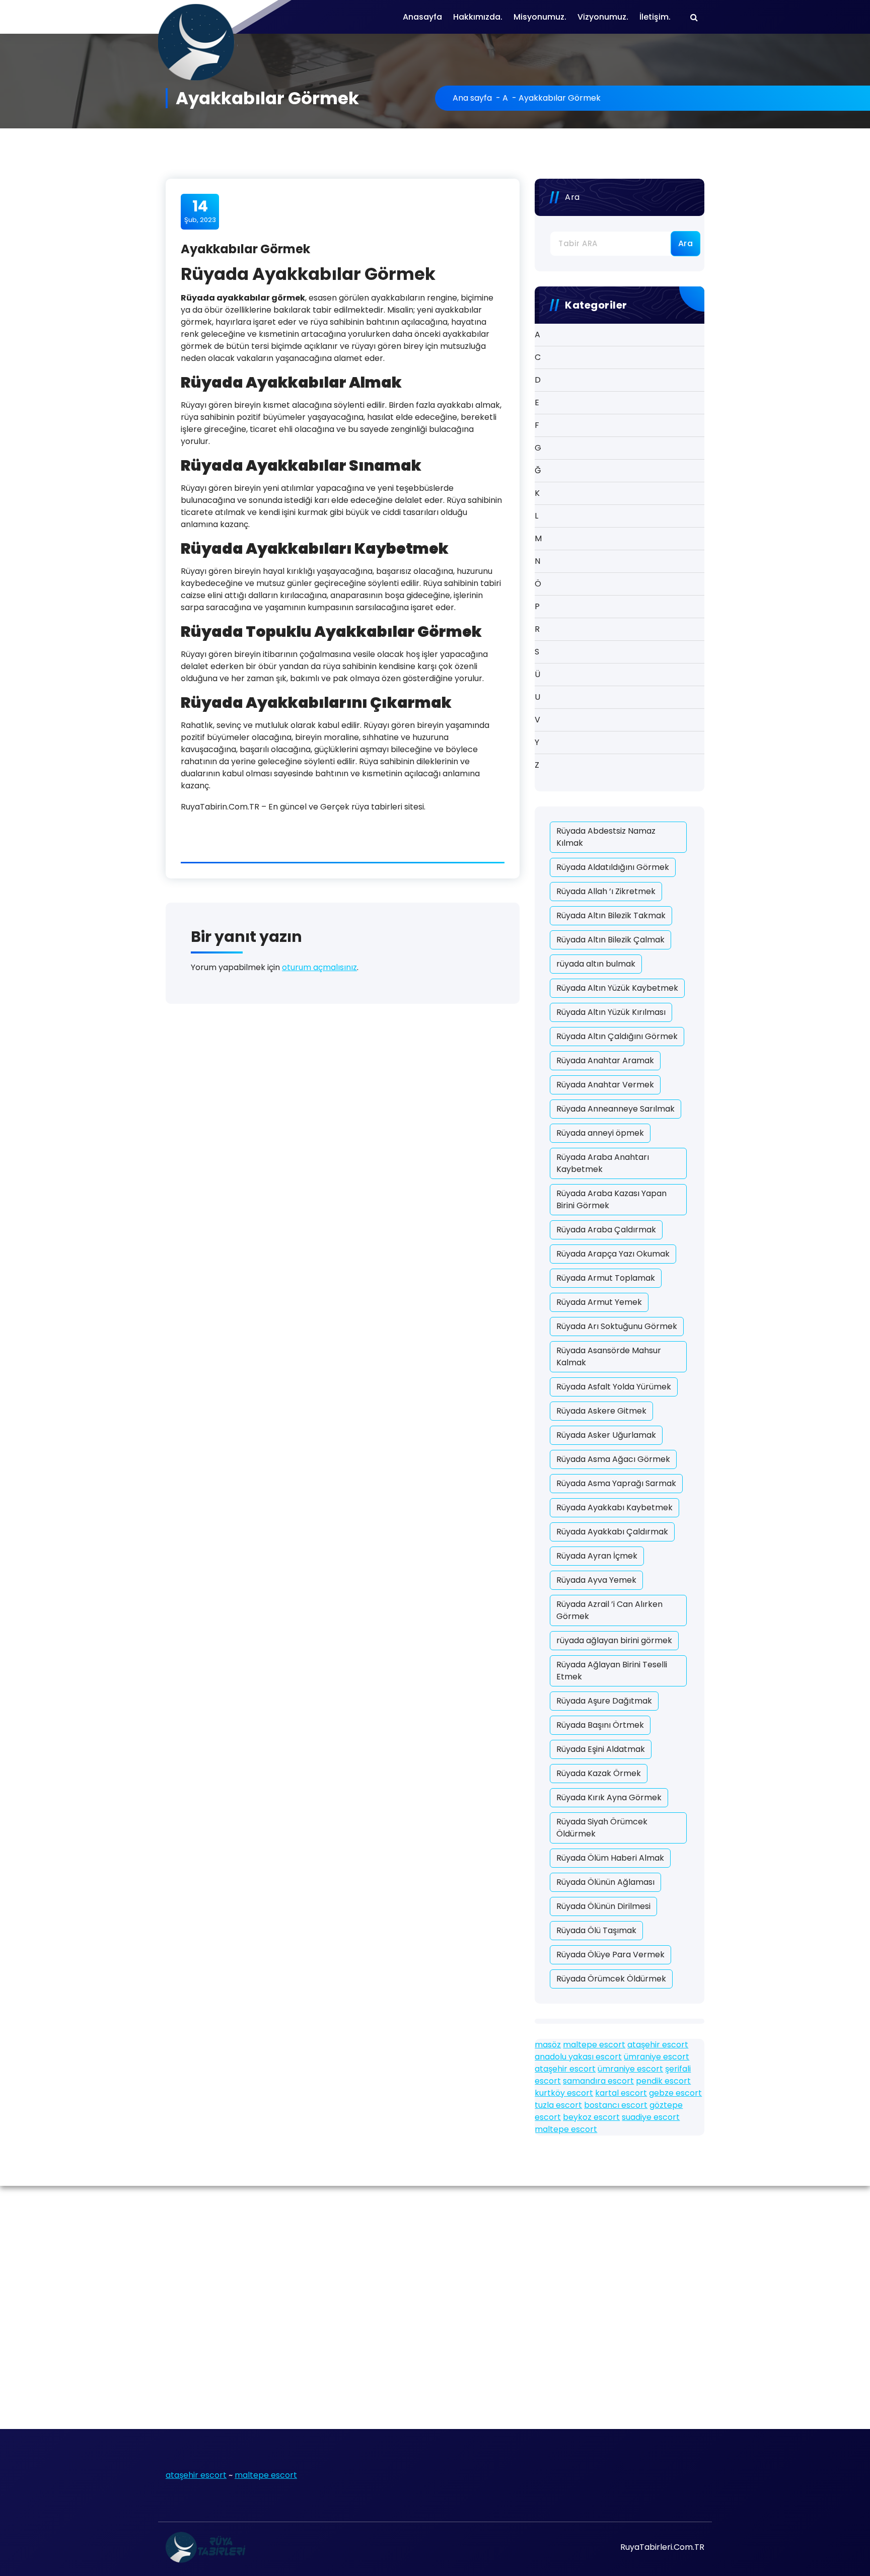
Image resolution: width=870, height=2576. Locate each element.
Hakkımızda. (478, 17)
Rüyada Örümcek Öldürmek (611, 1979)
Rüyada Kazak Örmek (599, 1773)
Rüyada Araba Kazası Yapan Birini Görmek (611, 1199)
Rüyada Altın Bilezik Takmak (611, 915)
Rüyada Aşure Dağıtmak (604, 1701)
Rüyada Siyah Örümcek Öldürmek (602, 1828)
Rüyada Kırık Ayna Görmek (609, 1797)
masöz (548, 2045)
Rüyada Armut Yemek (599, 1302)
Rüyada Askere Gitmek (601, 1411)
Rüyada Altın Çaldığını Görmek (617, 1036)
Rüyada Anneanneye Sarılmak (615, 1109)
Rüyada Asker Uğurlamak (606, 1435)
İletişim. (655, 17)
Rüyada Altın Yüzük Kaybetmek (617, 988)
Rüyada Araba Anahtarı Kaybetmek (603, 1163)
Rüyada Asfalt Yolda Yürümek (614, 1387)
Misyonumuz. (540, 17)
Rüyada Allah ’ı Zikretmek (606, 891)
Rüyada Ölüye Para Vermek (610, 1955)
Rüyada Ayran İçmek (597, 1556)
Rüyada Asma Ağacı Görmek (613, 1459)
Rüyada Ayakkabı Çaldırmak (612, 1532)
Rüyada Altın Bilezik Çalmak (610, 940)
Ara (572, 197)
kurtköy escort (564, 2093)
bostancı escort (616, 2105)
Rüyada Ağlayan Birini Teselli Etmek (612, 1671)
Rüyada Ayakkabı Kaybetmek (614, 1507)
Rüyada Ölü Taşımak (596, 1930)
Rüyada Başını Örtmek (600, 1725)
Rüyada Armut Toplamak (606, 1278)
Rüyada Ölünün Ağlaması (605, 1882)
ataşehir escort (658, 2045)
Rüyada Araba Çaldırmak (606, 1230)
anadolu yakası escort (578, 2057)
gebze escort (675, 2093)
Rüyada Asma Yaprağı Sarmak (616, 1483)
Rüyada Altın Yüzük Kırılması (611, 1012)
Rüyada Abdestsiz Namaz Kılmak (606, 837)
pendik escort (663, 2081)
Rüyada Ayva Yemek (596, 1580)
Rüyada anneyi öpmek (600, 1133)
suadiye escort (651, 2117)
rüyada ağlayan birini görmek (614, 1640)
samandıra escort (598, 2081)
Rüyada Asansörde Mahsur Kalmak (609, 1356)
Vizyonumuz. (603, 17)
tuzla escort (558, 2105)
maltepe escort (594, 2045)
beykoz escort (591, 2117)
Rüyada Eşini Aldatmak (601, 1749)
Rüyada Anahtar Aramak (605, 1060)
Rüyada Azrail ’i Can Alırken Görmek (609, 1610)
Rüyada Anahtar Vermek (605, 1085)
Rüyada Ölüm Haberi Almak (610, 1858)
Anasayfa (422, 17)
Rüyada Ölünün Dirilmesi (603, 1906)
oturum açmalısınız (319, 967)
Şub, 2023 (200, 211)
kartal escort (621, 2093)
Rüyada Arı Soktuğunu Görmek (617, 1326)
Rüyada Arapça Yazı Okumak (613, 1254)
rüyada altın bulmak (596, 964)
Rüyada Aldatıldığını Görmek (613, 867)
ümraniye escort (657, 2057)
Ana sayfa (472, 98)
